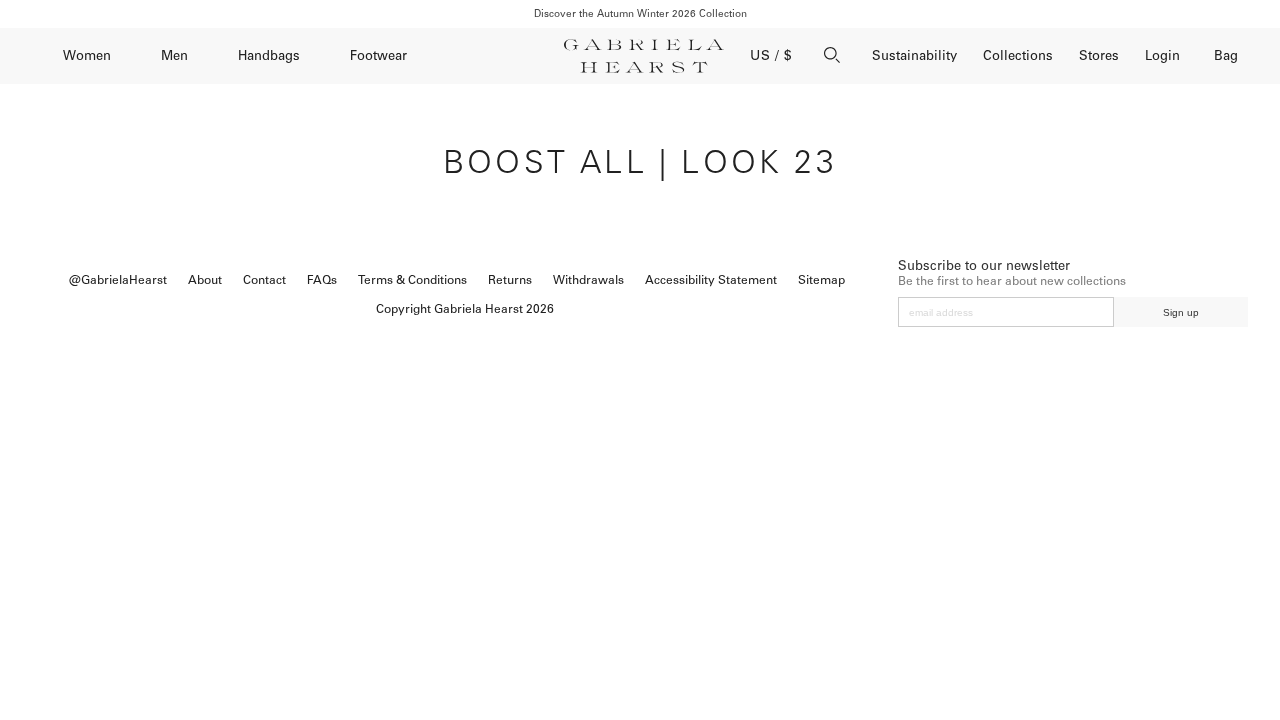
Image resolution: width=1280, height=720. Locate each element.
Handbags (269, 55)
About (205, 280)
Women (87, 55)
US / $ (771, 55)
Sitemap (821, 280)
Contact (264, 280)
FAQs (322, 280)
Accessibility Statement (711, 280)
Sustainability (914, 55)
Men (174, 55)
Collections (1018, 55)
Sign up (1181, 312)
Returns (510, 280)
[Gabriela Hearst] (644, 56)
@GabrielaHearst (118, 280)
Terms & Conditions (412, 280)
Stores (1099, 55)
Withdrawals (588, 280)
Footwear (378, 55)
